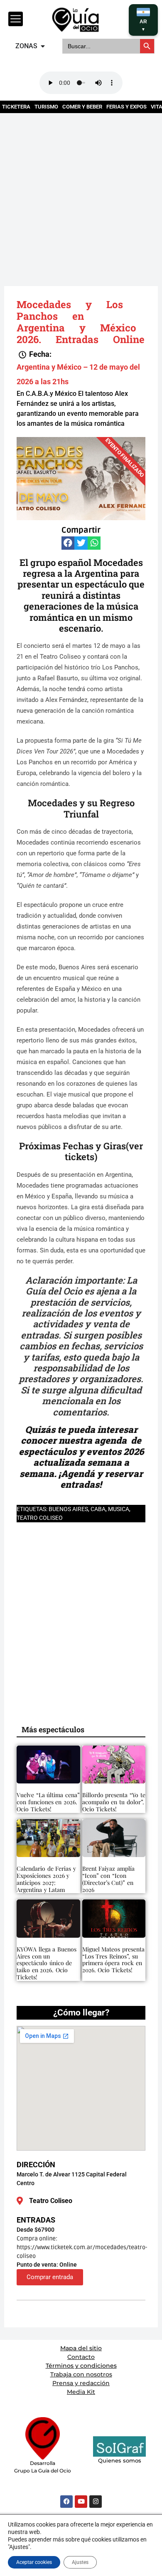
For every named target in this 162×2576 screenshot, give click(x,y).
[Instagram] (96, 2502)
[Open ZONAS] (43, 46)
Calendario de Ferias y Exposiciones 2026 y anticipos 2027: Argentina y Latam (46, 1879)
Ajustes (80, 2562)
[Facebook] (66, 2502)
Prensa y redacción (81, 2383)
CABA (98, 1509)
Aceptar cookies (34, 2562)
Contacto (81, 2357)
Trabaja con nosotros (81, 2374)
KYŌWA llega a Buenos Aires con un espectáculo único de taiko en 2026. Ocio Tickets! (47, 1963)
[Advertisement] (81, 194)
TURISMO (46, 107)
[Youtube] (81, 2502)
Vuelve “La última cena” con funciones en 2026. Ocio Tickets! (48, 1802)
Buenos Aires (68, 1509)
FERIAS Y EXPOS (126, 107)
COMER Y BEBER (82, 107)
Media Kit (81, 2392)
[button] (35, 354)
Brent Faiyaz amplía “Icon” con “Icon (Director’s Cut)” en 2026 (108, 1879)
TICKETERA (16, 107)
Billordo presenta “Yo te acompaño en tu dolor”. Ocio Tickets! (114, 1802)
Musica (119, 1509)
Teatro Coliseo (40, 1518)
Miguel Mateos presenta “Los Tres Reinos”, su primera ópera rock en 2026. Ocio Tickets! (113, 1960)
